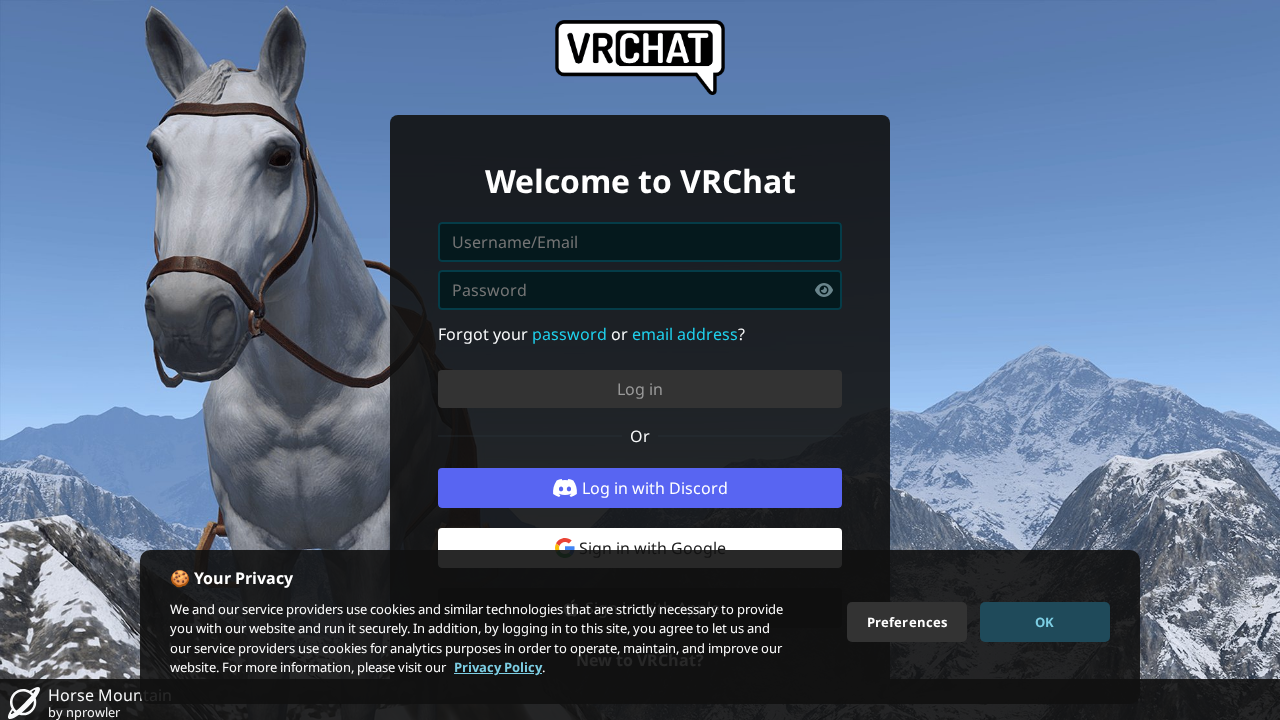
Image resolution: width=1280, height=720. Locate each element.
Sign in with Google (652, 548)
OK (1044, 621)
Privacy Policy (498, 667)
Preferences (907, 621)
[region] (640, 627)
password (569, 334)
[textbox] (640, 290)
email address (685, 334)
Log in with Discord (655, 488)
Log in (640, 389)
